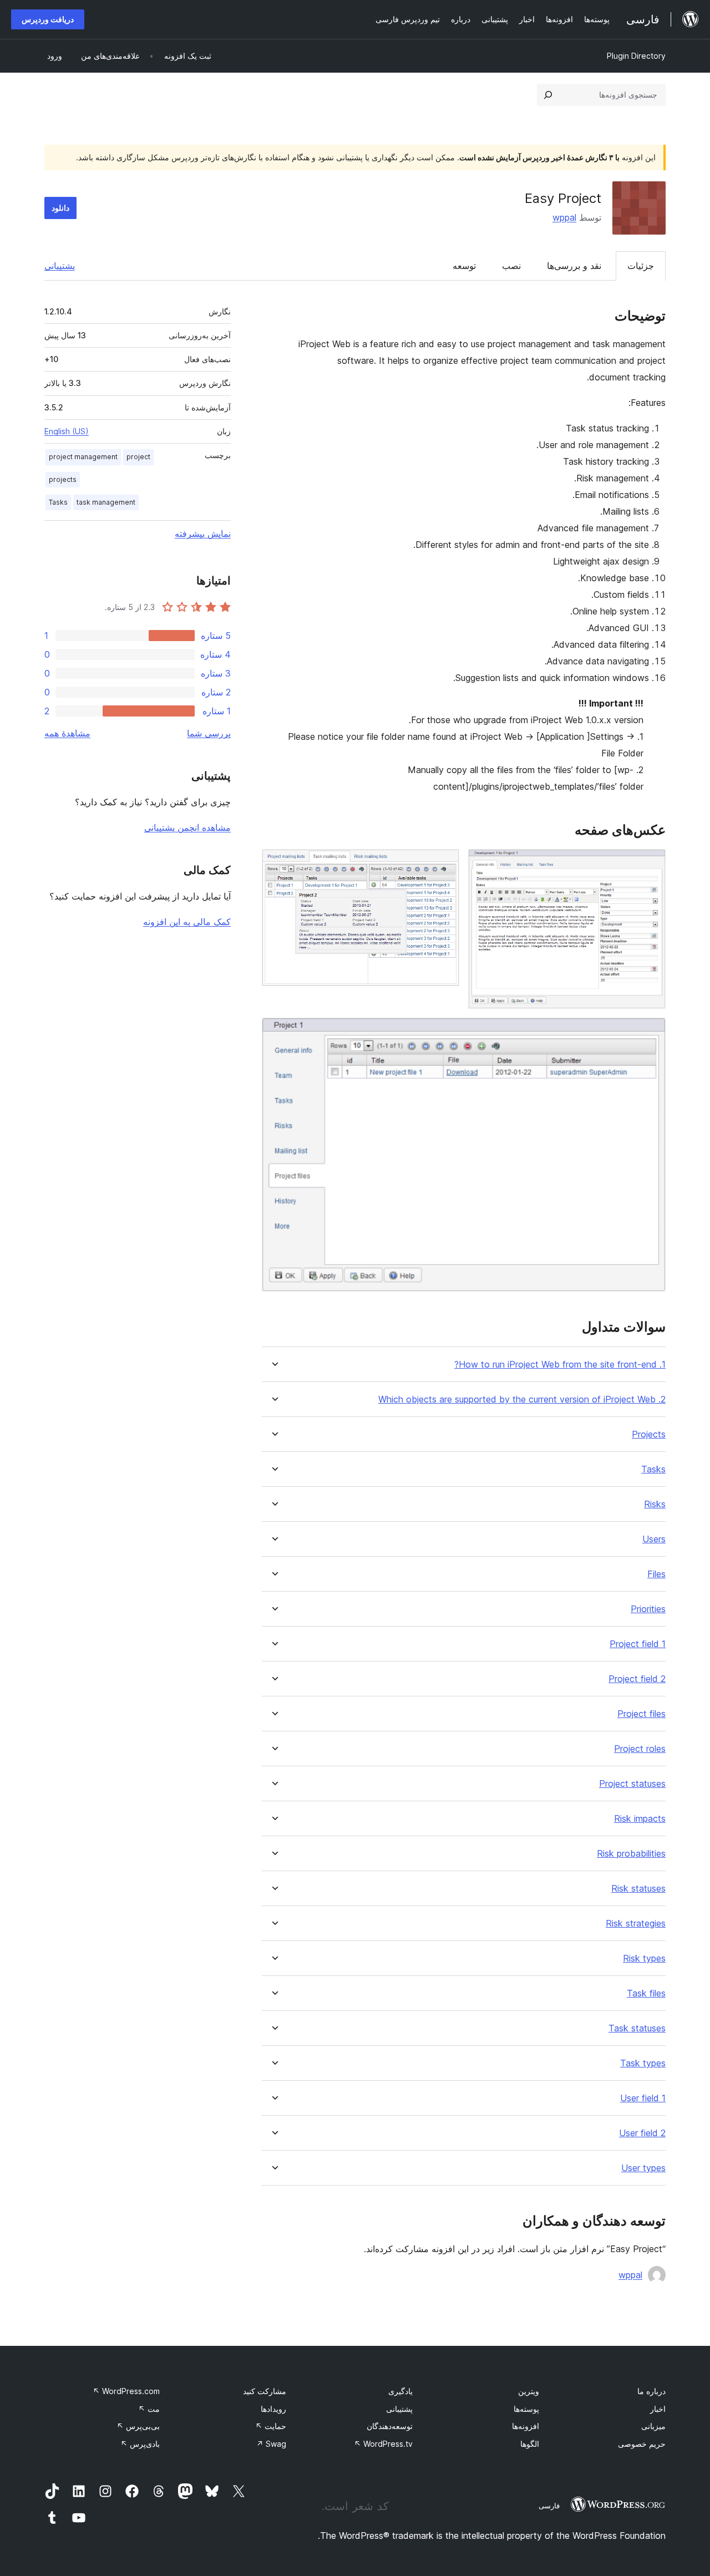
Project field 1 (638, 1644)
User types (643, 2168)
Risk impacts (640, 1819)
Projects (649, 1434)
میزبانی (653, 2426)
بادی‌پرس (140, 2444)
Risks (655, 1504)
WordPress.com (126, 2391)
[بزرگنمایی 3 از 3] (651, 1033)
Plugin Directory (636, 56)
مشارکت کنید (265, 2391)
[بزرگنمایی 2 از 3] (444, 864)
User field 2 (642, 2133)
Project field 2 (637, 1679)
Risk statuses (638, 1889)
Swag (271, 2444)
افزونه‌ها (526, 2426)
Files (656, 1574)
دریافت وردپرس (48, 19)
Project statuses (632, 1784)
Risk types (644, 1958)
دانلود (60, 208)
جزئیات (641, 266)
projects (63, 479)
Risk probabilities (631, 1854)
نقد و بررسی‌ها (574, 266)
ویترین (529, 2391)
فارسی (549, 2506)
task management (106, 502)
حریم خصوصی (642, 2444)
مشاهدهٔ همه (67, 733)
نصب (511, 266)
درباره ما (651, 2391)
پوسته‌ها (526, 2409)
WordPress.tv (383, 2444)
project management (83, 457)
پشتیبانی (60, 266)
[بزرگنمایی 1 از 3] (651, 864)
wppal (564, 217)
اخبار (658, 2409)
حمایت (271, 2426)
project (138, 457)
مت (149, 2409)
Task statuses (637, 2028)
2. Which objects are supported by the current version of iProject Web (522, 1399)
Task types (643, 2063)
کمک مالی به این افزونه (187, 922)
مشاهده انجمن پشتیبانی (187, 827)
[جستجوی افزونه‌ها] (548, 95)
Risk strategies (636, 1924)
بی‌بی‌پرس (138, 2426)
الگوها (530, 2444)
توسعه (464, 266)
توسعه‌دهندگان (390, 2426)
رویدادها (273, 2409)
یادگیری (400, 2391)
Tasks (653, 1469)
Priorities (648, 1609)
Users (654, 1539)
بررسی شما (209, 733)
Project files (641, 1714)
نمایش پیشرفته (203, 534)
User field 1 (643, 2098)
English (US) (67, 431)
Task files (646, 1993)
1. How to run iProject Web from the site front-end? (560, 1365)
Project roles (640, 1749)
